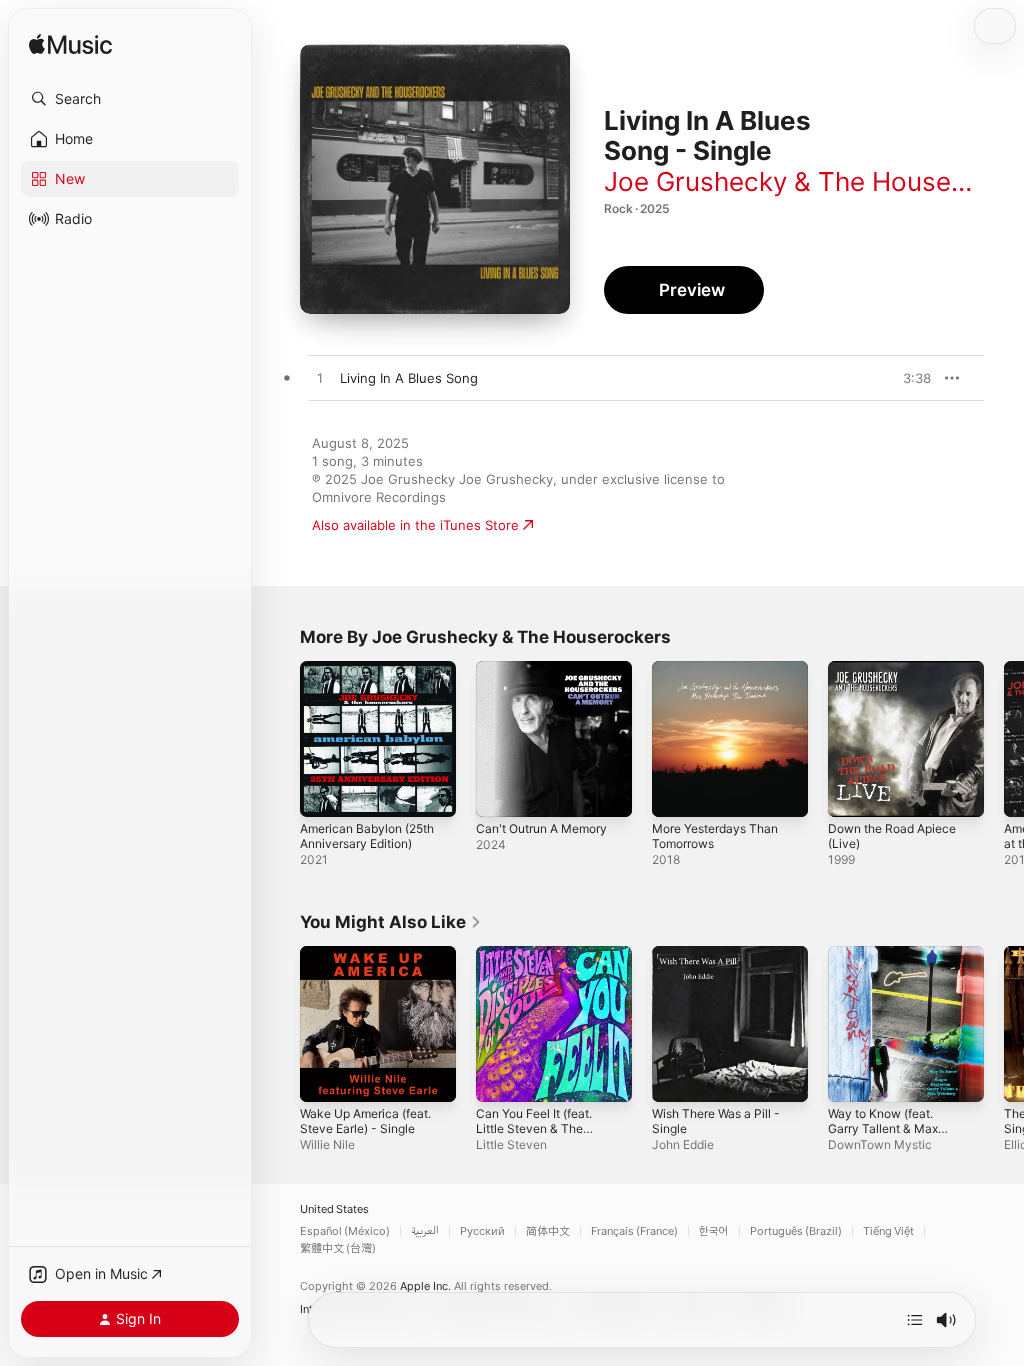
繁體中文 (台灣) (338, 1248)
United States (334, 1209)
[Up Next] (915, 1320)
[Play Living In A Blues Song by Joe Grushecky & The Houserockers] (320, 379)
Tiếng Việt (888, 1231)
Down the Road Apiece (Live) (892, 836)
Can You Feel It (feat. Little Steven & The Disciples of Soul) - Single (534, 1136)
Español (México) (345, 1231)
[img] (70, 45)
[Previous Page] (280, 739)
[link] (391, 922)
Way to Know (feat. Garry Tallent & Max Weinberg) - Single (883, 1128)
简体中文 (548, 1231)
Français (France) (634, 1231)
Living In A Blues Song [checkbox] (409, 378)
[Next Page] (1004, 739)
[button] (130, 99)
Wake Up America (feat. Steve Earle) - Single (365, 1121)
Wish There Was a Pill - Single (716, 1121)
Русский (482, 1231)
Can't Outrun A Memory (541, 828)
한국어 (714, 1231)
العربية (425, 1231)
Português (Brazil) (796, 1231)
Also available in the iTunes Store (415, 525)
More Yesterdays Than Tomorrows (715, 836)
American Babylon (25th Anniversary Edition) (367, 836)
